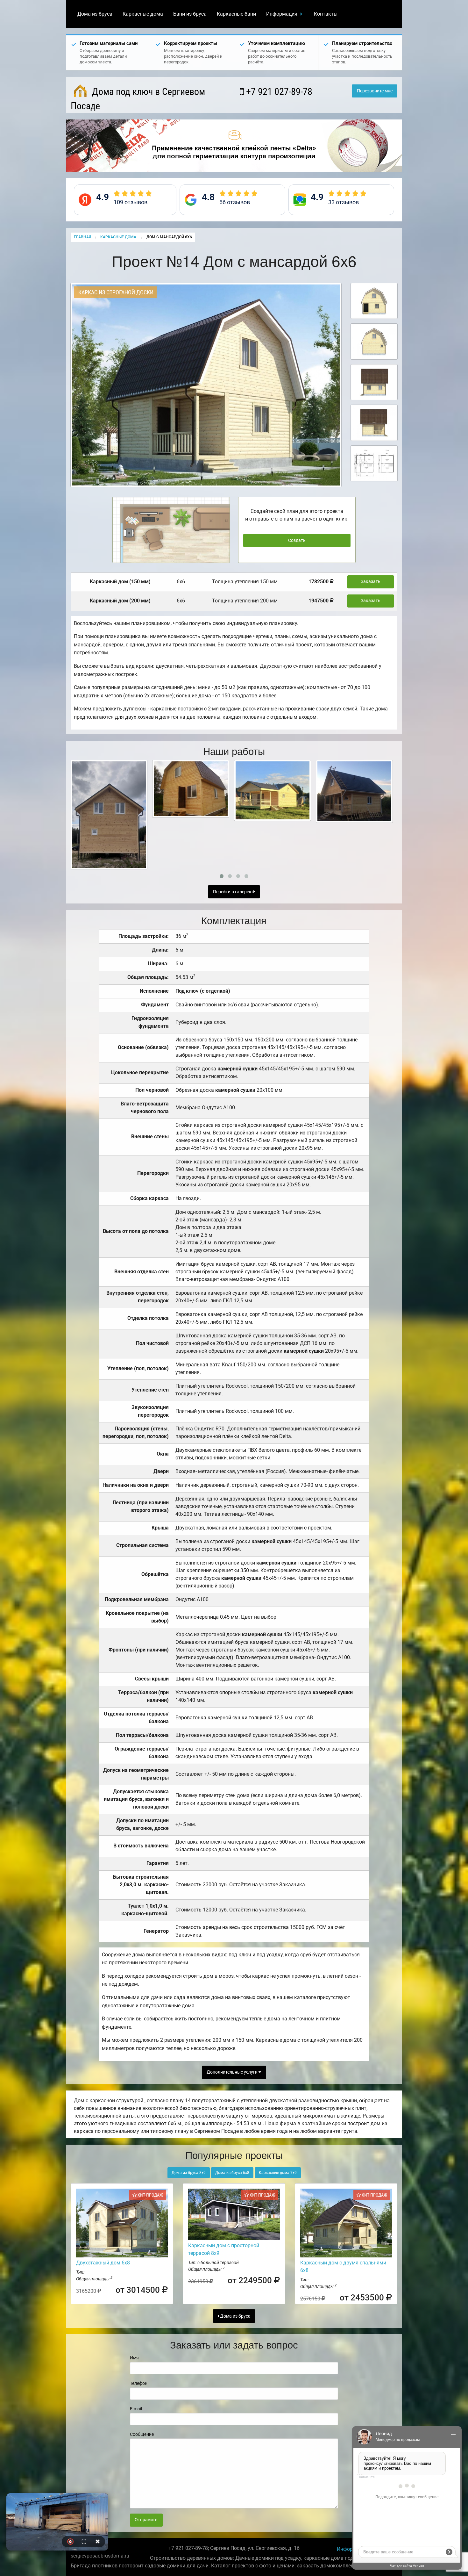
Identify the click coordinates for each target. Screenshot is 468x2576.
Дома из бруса (95, 14)
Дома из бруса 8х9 (189, 2173)
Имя (134, 2358)
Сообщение (142, 2434)
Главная (82, 237)
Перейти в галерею (233, 892)
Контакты (326, 14)
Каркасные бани (236, 14)
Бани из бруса (190, 14)
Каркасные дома (143, 14)
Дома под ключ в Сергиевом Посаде (138, 99)
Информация (282, 14)
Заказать (371, 582)
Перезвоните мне (375, 91)
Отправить (146, 2520)
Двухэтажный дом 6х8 (103, 2263)
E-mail (136, 2409)
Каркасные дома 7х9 (278, 2173)
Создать (297, 540)
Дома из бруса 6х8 (232, 2173)
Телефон (139, 2383)
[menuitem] (95, 14)
